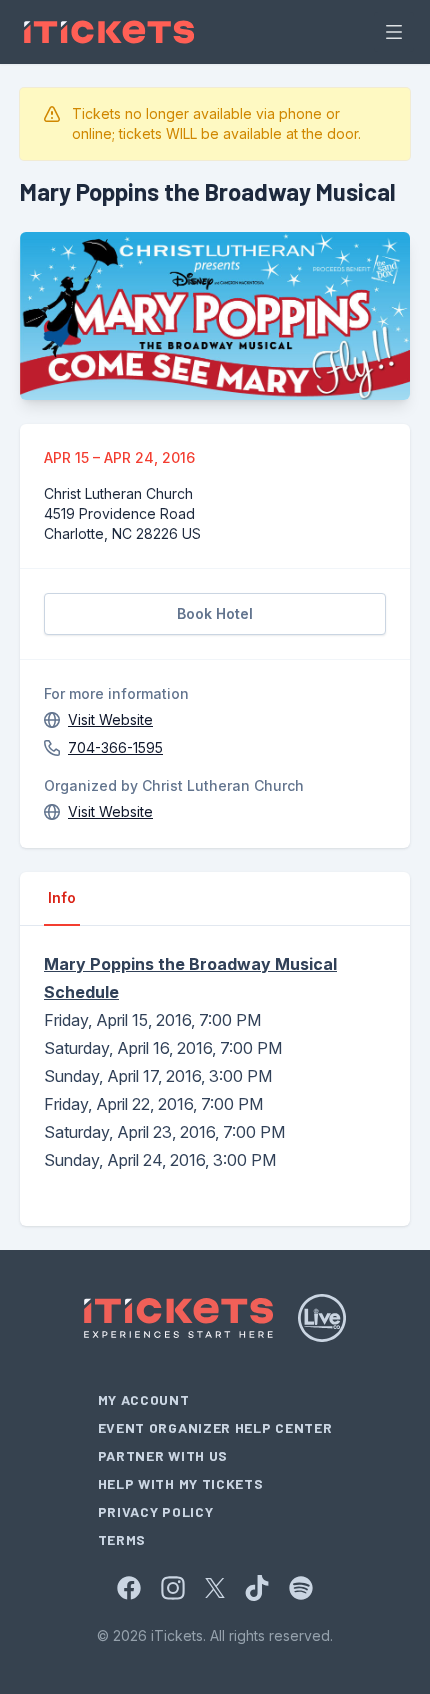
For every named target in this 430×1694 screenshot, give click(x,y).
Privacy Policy (156, 1511)
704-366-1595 (115, 747)
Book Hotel (215, 613)
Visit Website (110, 719)
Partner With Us (163, 1455)
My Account (144, 1399)
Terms (122, 1539)
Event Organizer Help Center (215, 1427)
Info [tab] (62, 897)
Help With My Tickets (181, 1483)
